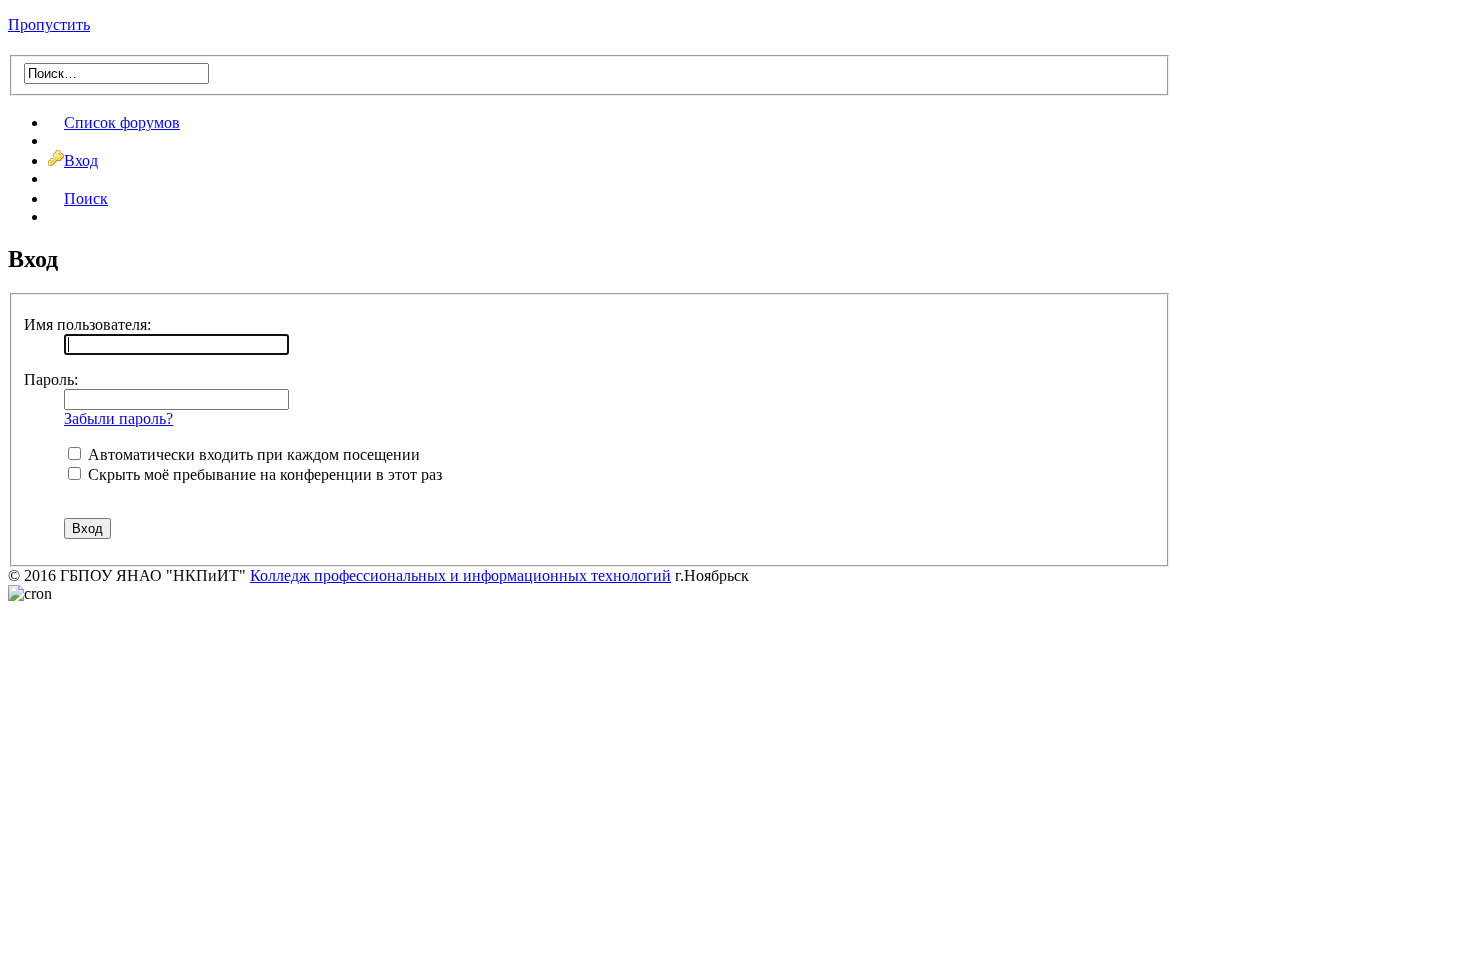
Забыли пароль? (118, 418)
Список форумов (122, 122)
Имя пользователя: (87, 324)
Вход (81, 160)
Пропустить (49, 24)
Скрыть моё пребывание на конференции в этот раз (263, 474)
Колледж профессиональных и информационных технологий (460, 575)
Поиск (86, 198)
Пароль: (51, 379)
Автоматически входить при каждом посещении (252, 454)
